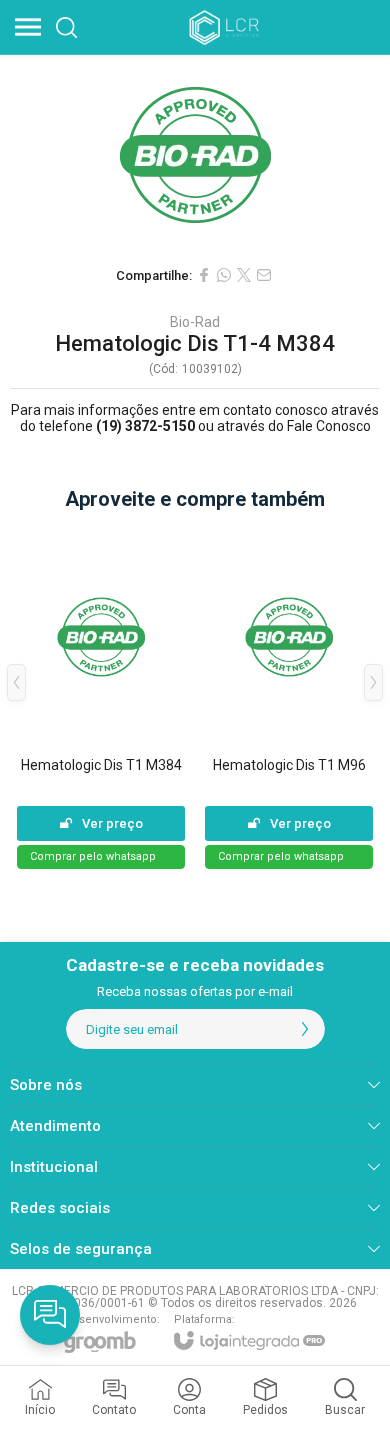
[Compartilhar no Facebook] (204, 275)
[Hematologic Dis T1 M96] (289, 697)
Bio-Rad (195, 322)
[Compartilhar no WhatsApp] (224, 275)
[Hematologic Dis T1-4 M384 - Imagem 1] (195, 155)
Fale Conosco (329, 426)
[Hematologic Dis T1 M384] (101, 697)
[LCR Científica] (226, 27)
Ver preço (112, 823)
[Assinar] (305, 1029)
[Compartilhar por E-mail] (264, 275)
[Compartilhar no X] (244, 275)
